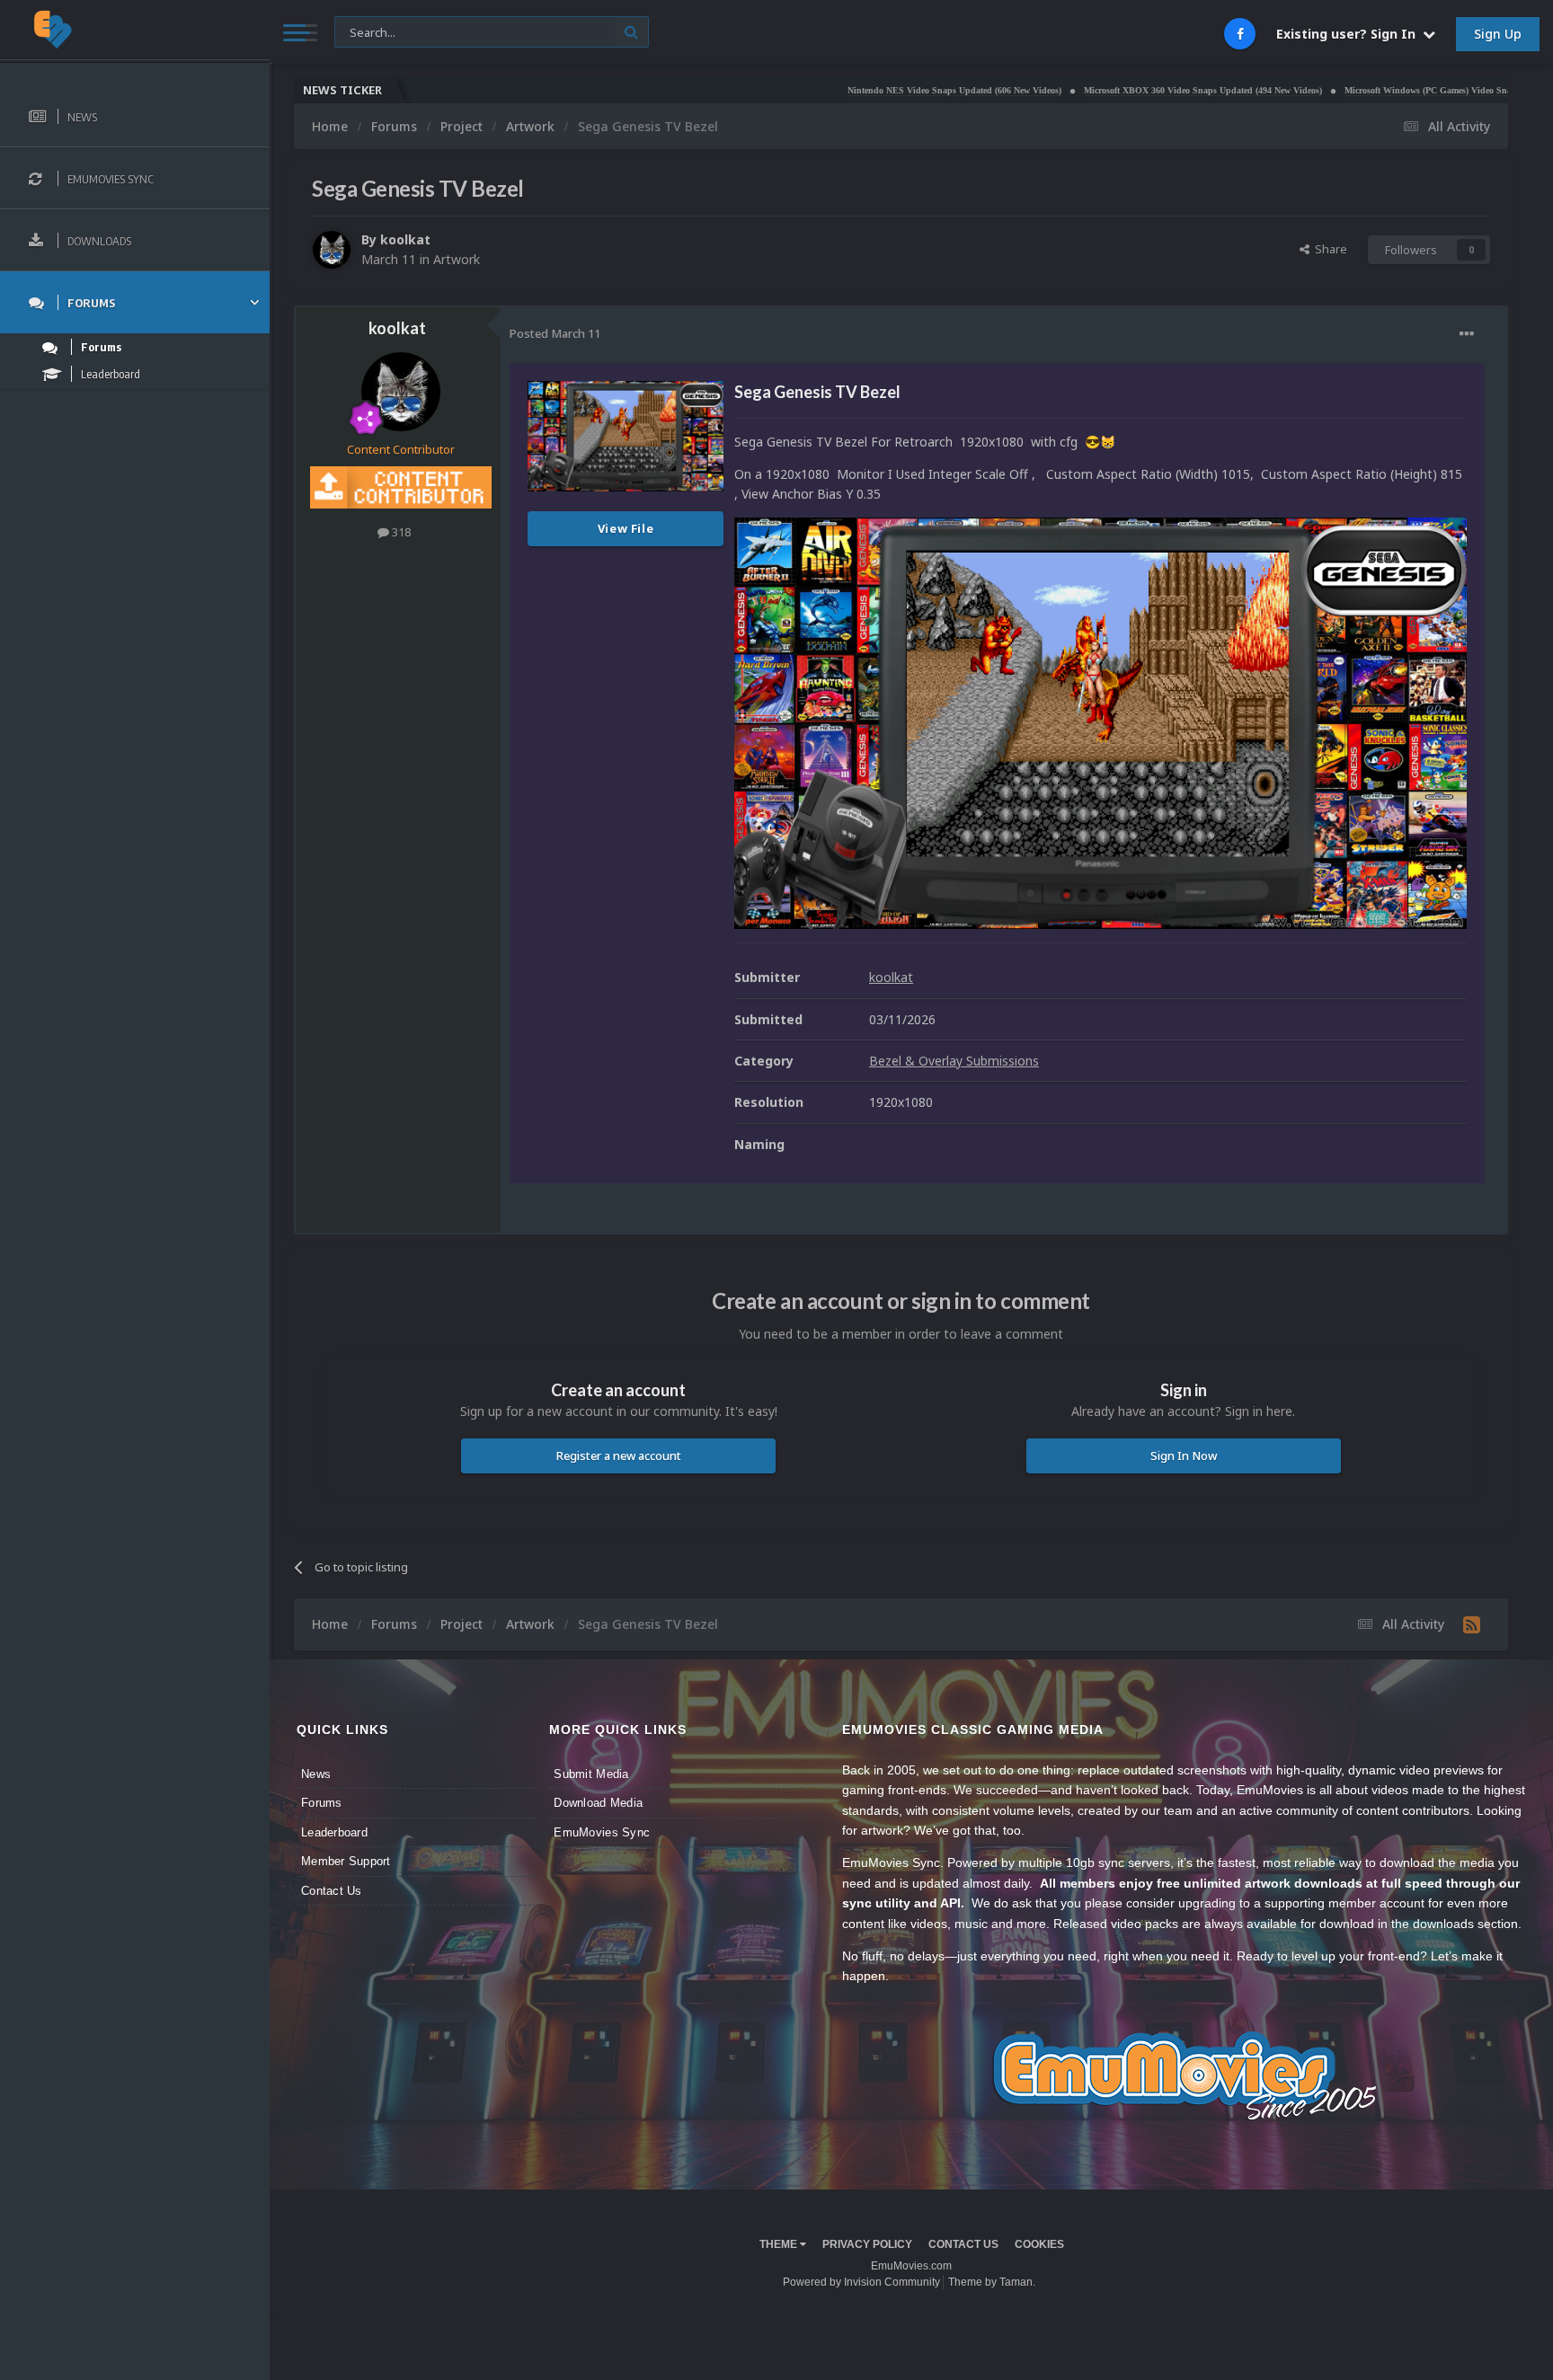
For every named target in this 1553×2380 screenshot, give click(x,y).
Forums (322, 1803)
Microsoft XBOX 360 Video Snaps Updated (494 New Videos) (1111, 90)
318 (400, 532)
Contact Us (332, 1891)
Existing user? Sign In (1349, 34)
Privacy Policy (867, 2244)
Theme (780, 2244)
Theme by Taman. (992, 2282)
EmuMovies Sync (602, 1832)
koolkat (405, 239)
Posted (555, 333)
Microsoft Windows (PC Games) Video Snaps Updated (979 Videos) (1384, 90)
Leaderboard (334, 1832)
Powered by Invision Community (861, 2282)
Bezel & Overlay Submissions (954, 1061)
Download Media (598, 1803)
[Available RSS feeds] (1472, 1624)
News (316, 1774)
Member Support (346, 1861)
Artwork (457, 259)
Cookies (1039, 2244)
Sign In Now (1184, 1455)
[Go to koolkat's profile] (332, 250)
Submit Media (591, 1774)
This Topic (373, 31)
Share (1328, 249)
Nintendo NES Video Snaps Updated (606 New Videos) (863, 90)
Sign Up (1498, 34)
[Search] (631, 32)
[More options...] (1467, 334)
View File (626, 528)
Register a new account (619, 1455)
